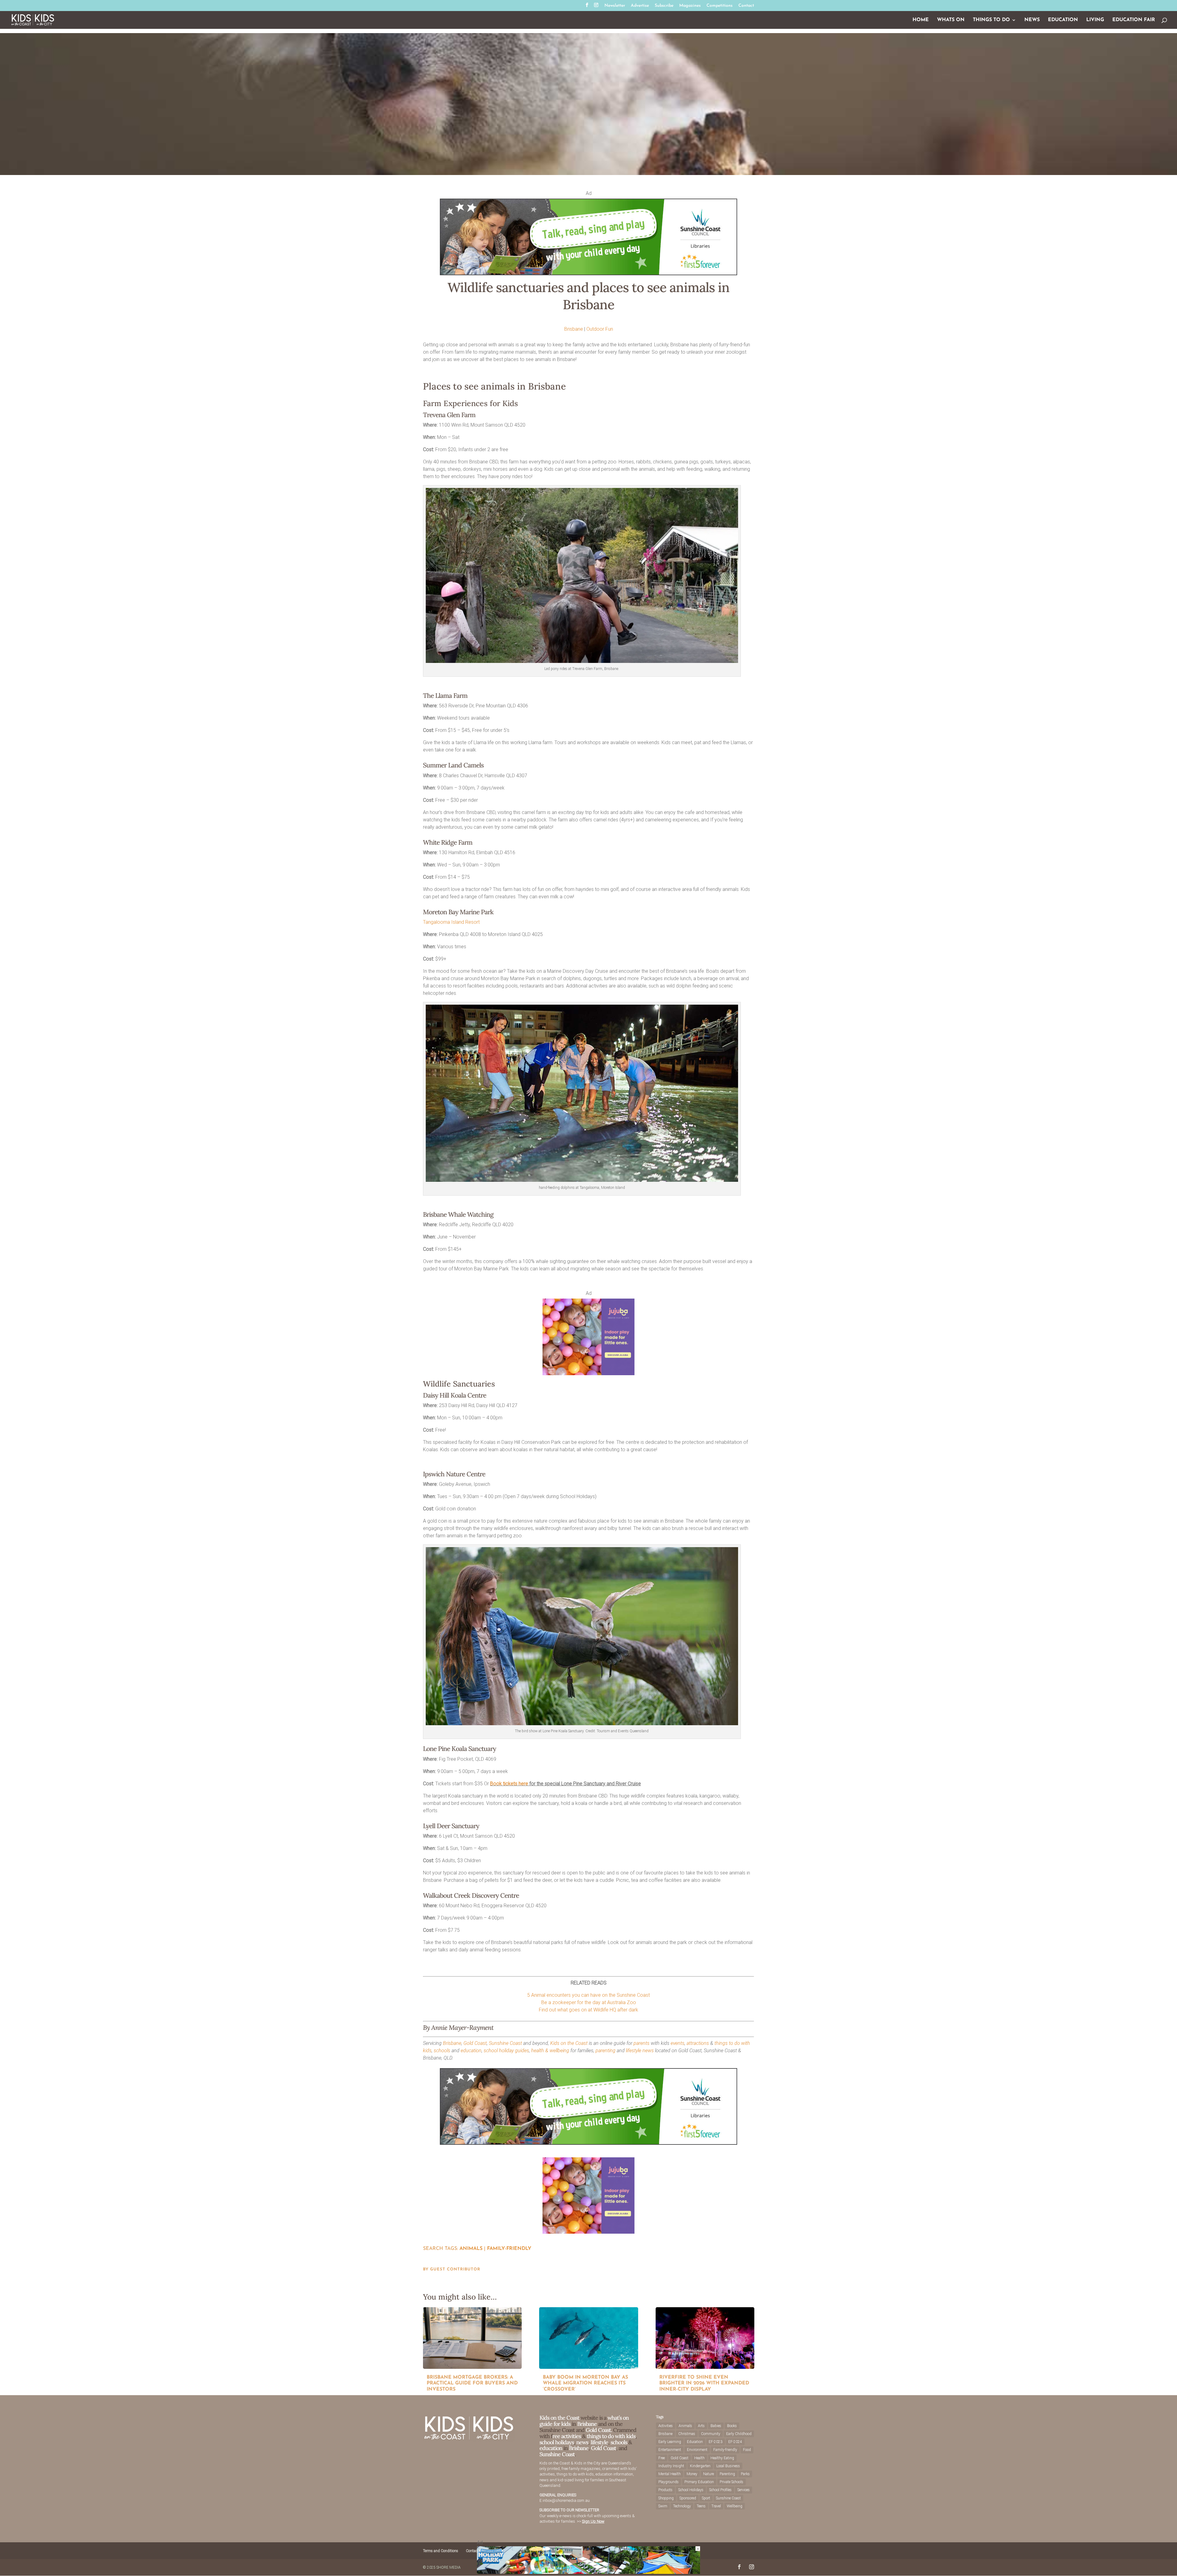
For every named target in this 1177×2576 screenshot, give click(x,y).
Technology (682, 2506)
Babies (716, 2426)
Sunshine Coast (505, 2043)
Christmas (687, 2434)
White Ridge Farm (448, 842)
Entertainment (670, 2450)
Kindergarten (700, 2466)
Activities (666, 2426)
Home (921, 20)
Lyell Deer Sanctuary (451, 1826)
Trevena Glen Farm (449, 415)
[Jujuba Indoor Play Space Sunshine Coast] (588, 1374)
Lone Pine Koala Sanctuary (459, 1749)
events (678, 2043)
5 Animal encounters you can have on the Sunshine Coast (588, 1995)
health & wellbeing (550, 2051)
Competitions (720, 6)
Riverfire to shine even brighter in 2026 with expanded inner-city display (704, 2383)
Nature (708, 2474)
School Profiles (720, 2490)
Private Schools (731, 2482)
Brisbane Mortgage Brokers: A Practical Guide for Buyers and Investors (472, 2383)
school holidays (557, 2442)
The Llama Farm (445, 696)
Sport (706, 2498)
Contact (746, 6)
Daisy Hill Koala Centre (455, 1395)
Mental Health (670, 2474)
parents (642, 2043)
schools (442, 2051)
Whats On (951, 20)
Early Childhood (739, 2434)
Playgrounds (668, 2482)
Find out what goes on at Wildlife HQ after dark (588, 2010)
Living (1095, 20)
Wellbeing (735, 2506)
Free (662, 2458)
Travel (716, 2506)
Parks (745, 2474)
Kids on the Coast (569, 2043)
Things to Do (991, 20)
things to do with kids (611, 2436)
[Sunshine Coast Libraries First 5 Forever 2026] (588, 274)
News (1032, 20)
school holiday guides (506, 2051)
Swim (663, 2506)
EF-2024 (735, 2442)
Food (747, 2450)
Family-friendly (509, 2249)
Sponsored (688, 2498)
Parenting (727, 2474)
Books (732, 2426)
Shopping (666, 2498)
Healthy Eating (722, 2458)
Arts (701, 2426)
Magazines (690, 6)
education (471, 2051)
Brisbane (574, 329)
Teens (701, 2506)
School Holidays (691, 2490)
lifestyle (634, 2051)
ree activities (567, 2436)
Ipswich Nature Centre (454, 1474)
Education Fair (1134, 20)
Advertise (640, 6)
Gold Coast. (598, 2430)
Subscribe (664, 6)
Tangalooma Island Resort (451, 922)
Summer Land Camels (453, 765)
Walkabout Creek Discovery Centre (471, 1895)
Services (744, 2490)
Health (699, 2458)
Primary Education (699, 2482)
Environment (697, 2450)
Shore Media (449, 2567)
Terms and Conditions (441, 2551)
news (648, 2051)
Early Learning (670, 2442)
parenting (606, 2051)
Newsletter (615, 6)
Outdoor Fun (600, 329)
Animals (471, 2249)
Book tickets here (509, 1784)
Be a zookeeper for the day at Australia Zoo (589, 2002)
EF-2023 (716, 2442)
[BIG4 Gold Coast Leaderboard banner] (588, 2572)
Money (692, 2474)
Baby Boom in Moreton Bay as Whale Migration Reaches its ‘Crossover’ (585, 2383)
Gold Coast (475, 2043)
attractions (698, 2043)
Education (1063, 20)
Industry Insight (671, 2466)
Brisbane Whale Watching (458, 1214)
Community (711, 2434)
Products (665, 2490)
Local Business (728, 2466)
